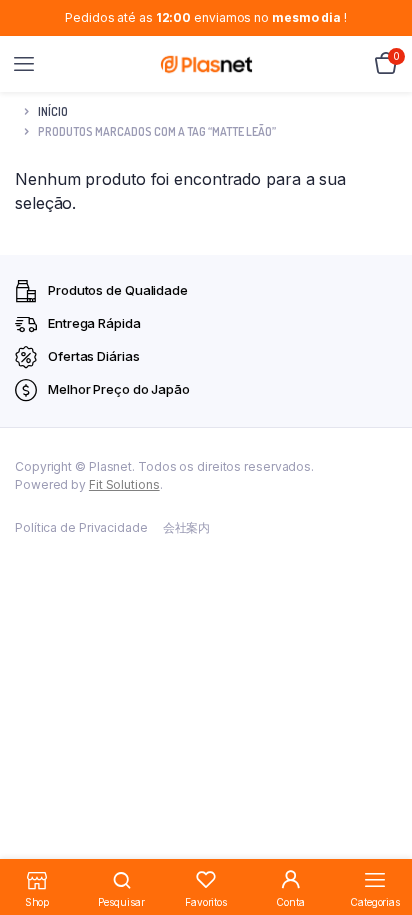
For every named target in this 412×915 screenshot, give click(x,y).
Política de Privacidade (81, 527)
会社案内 (187, 527)
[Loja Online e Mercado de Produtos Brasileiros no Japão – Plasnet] (206, 64)
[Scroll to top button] (380, 835)
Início (53, 111)
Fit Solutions (124, 484)
